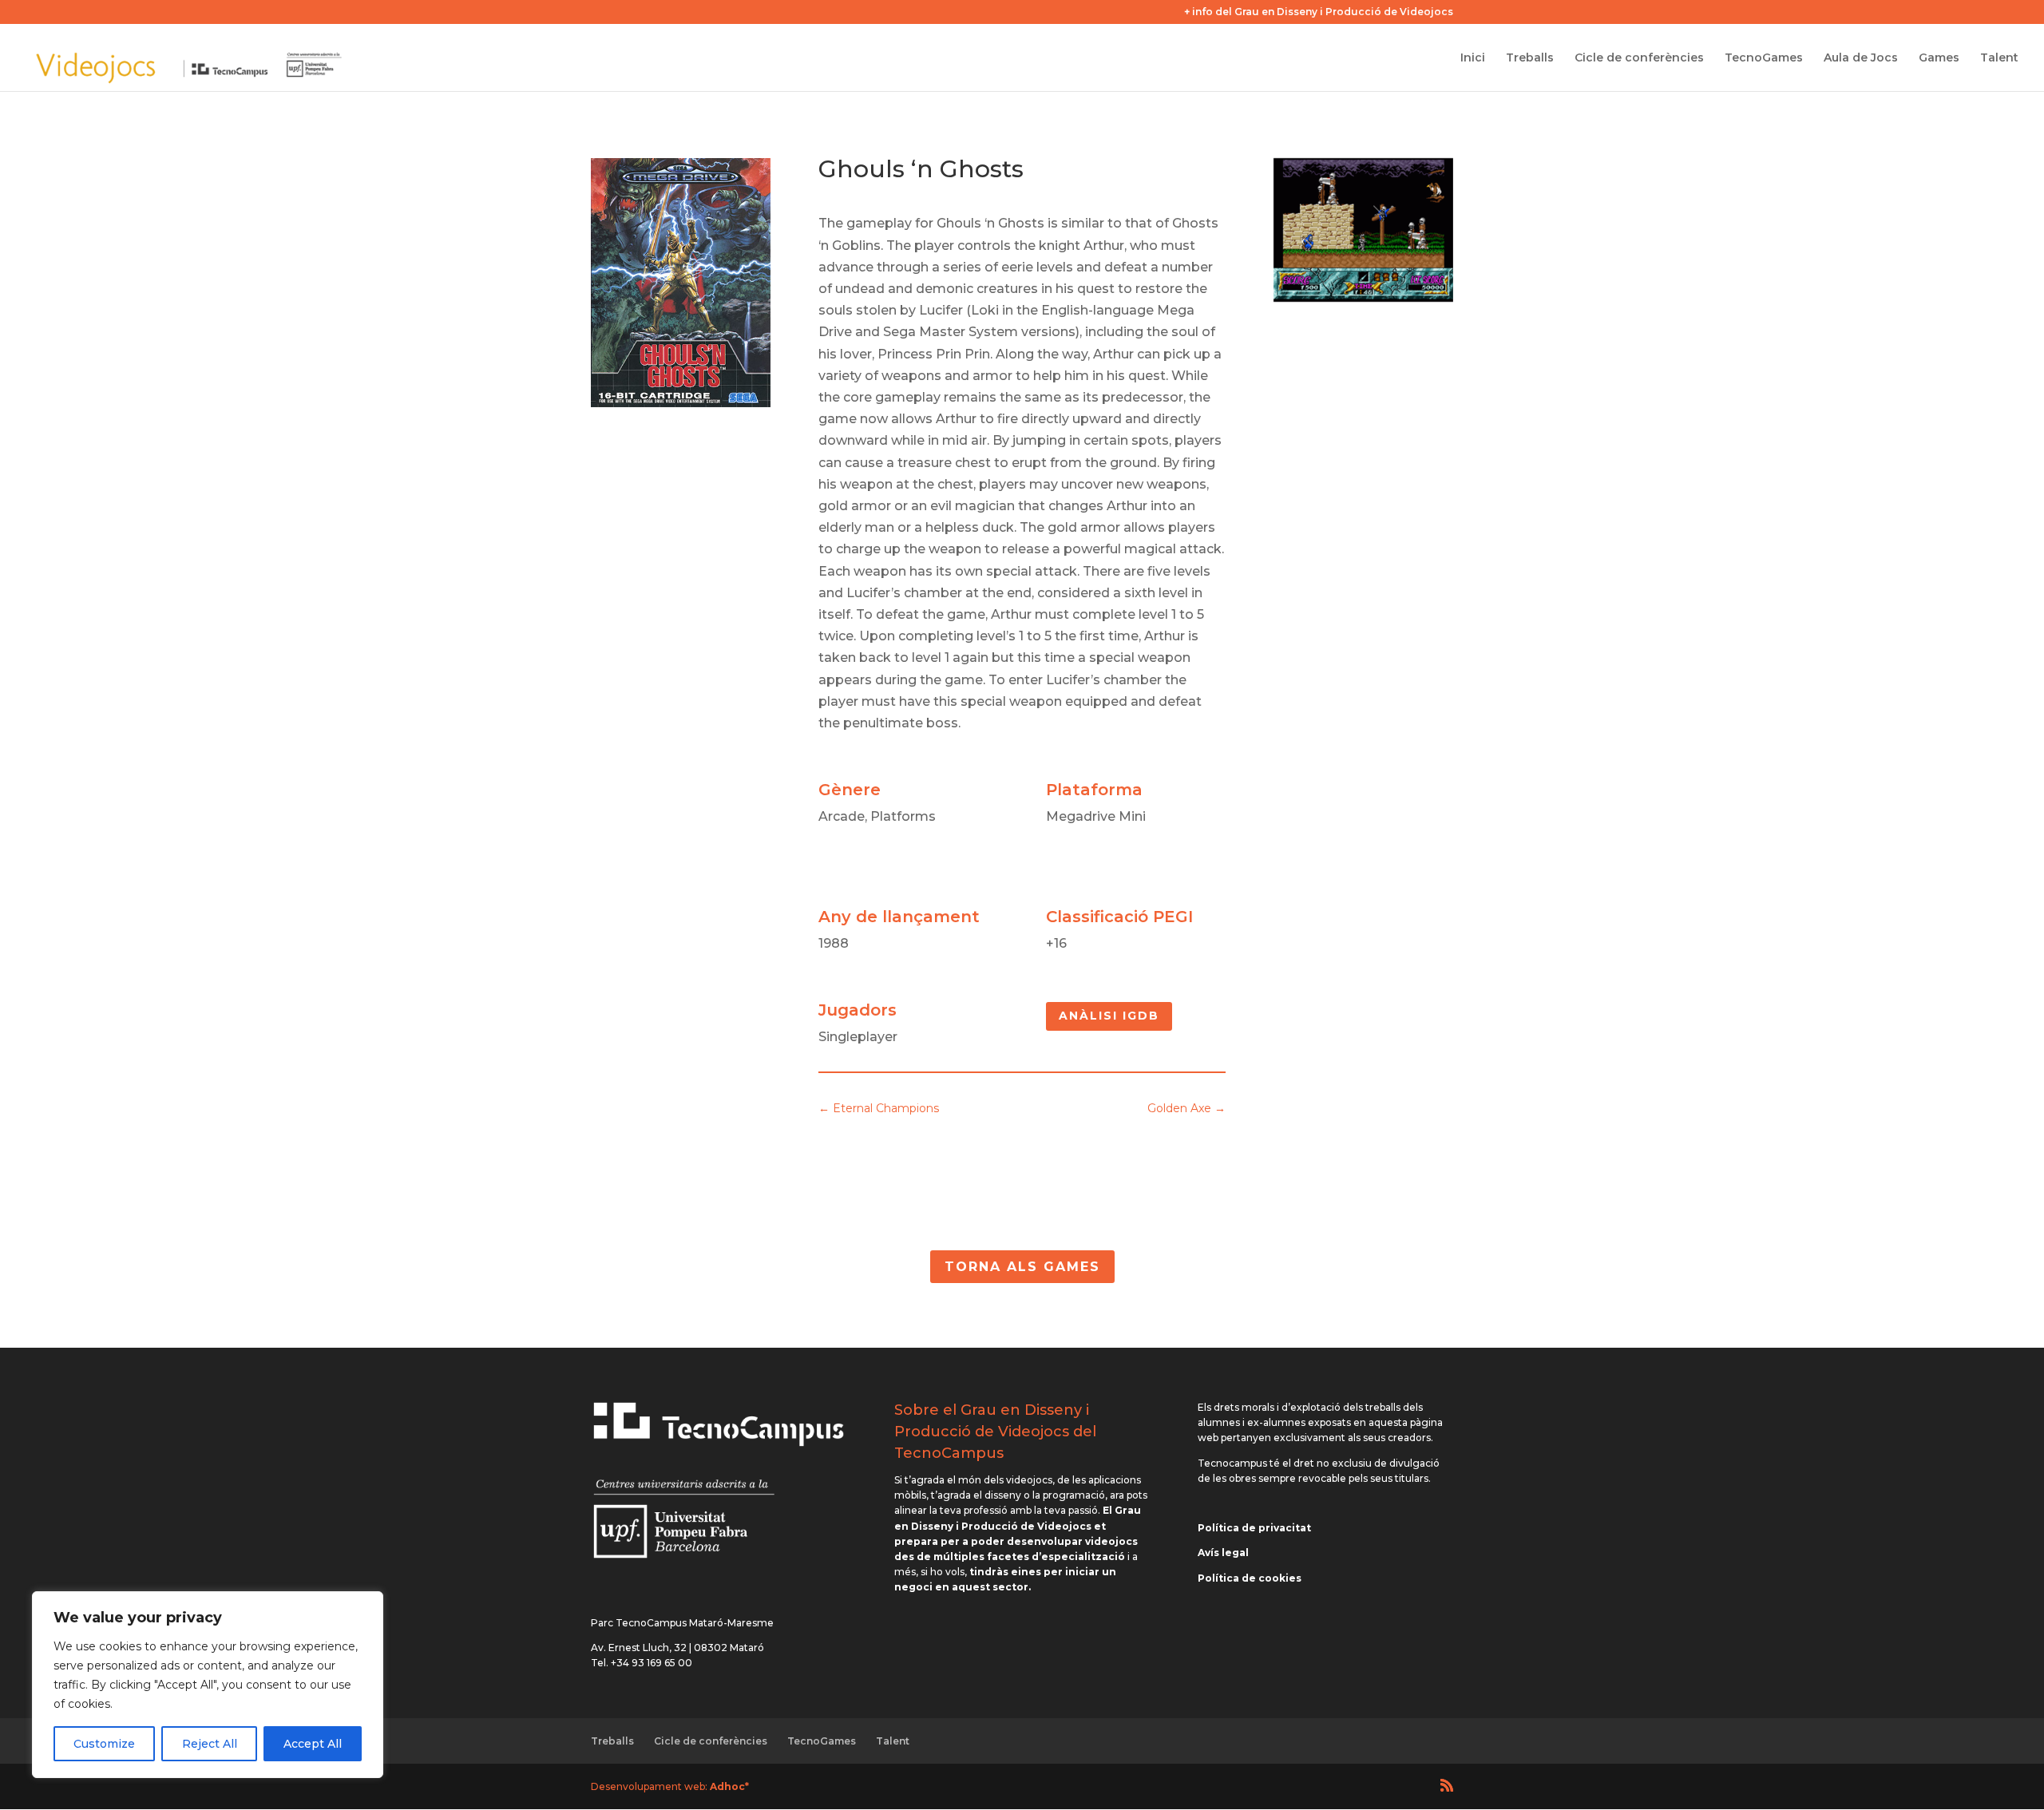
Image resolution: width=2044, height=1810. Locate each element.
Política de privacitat (1254, 1528)
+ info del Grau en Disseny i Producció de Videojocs (1319, 12)
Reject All (210, 1744)
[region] (208, 1685)
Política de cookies (1250, 1578)
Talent (1999, 58)
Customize (104, 1744)
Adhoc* (729, 1786)
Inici (1473, 58)
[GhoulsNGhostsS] (1363, 297)
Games (1939, 58)
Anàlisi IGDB (1109, 1016)
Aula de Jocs (1861, 58)
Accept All (313, 1744)
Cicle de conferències (1639, 58)
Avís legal (1223, 1553)
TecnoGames (1764, 58)
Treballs (1530, 58)
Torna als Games (1022, 1267)
